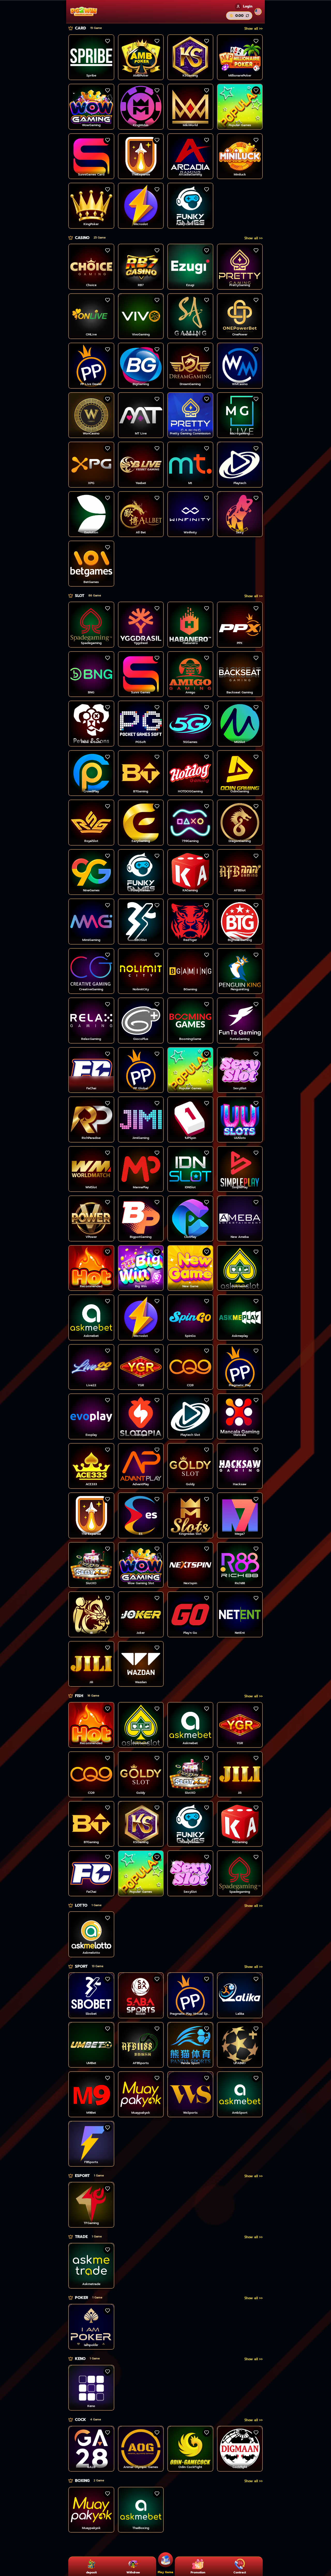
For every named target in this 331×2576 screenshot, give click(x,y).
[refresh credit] (247, 16)
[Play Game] (165, 2561)
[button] (254, 29)
